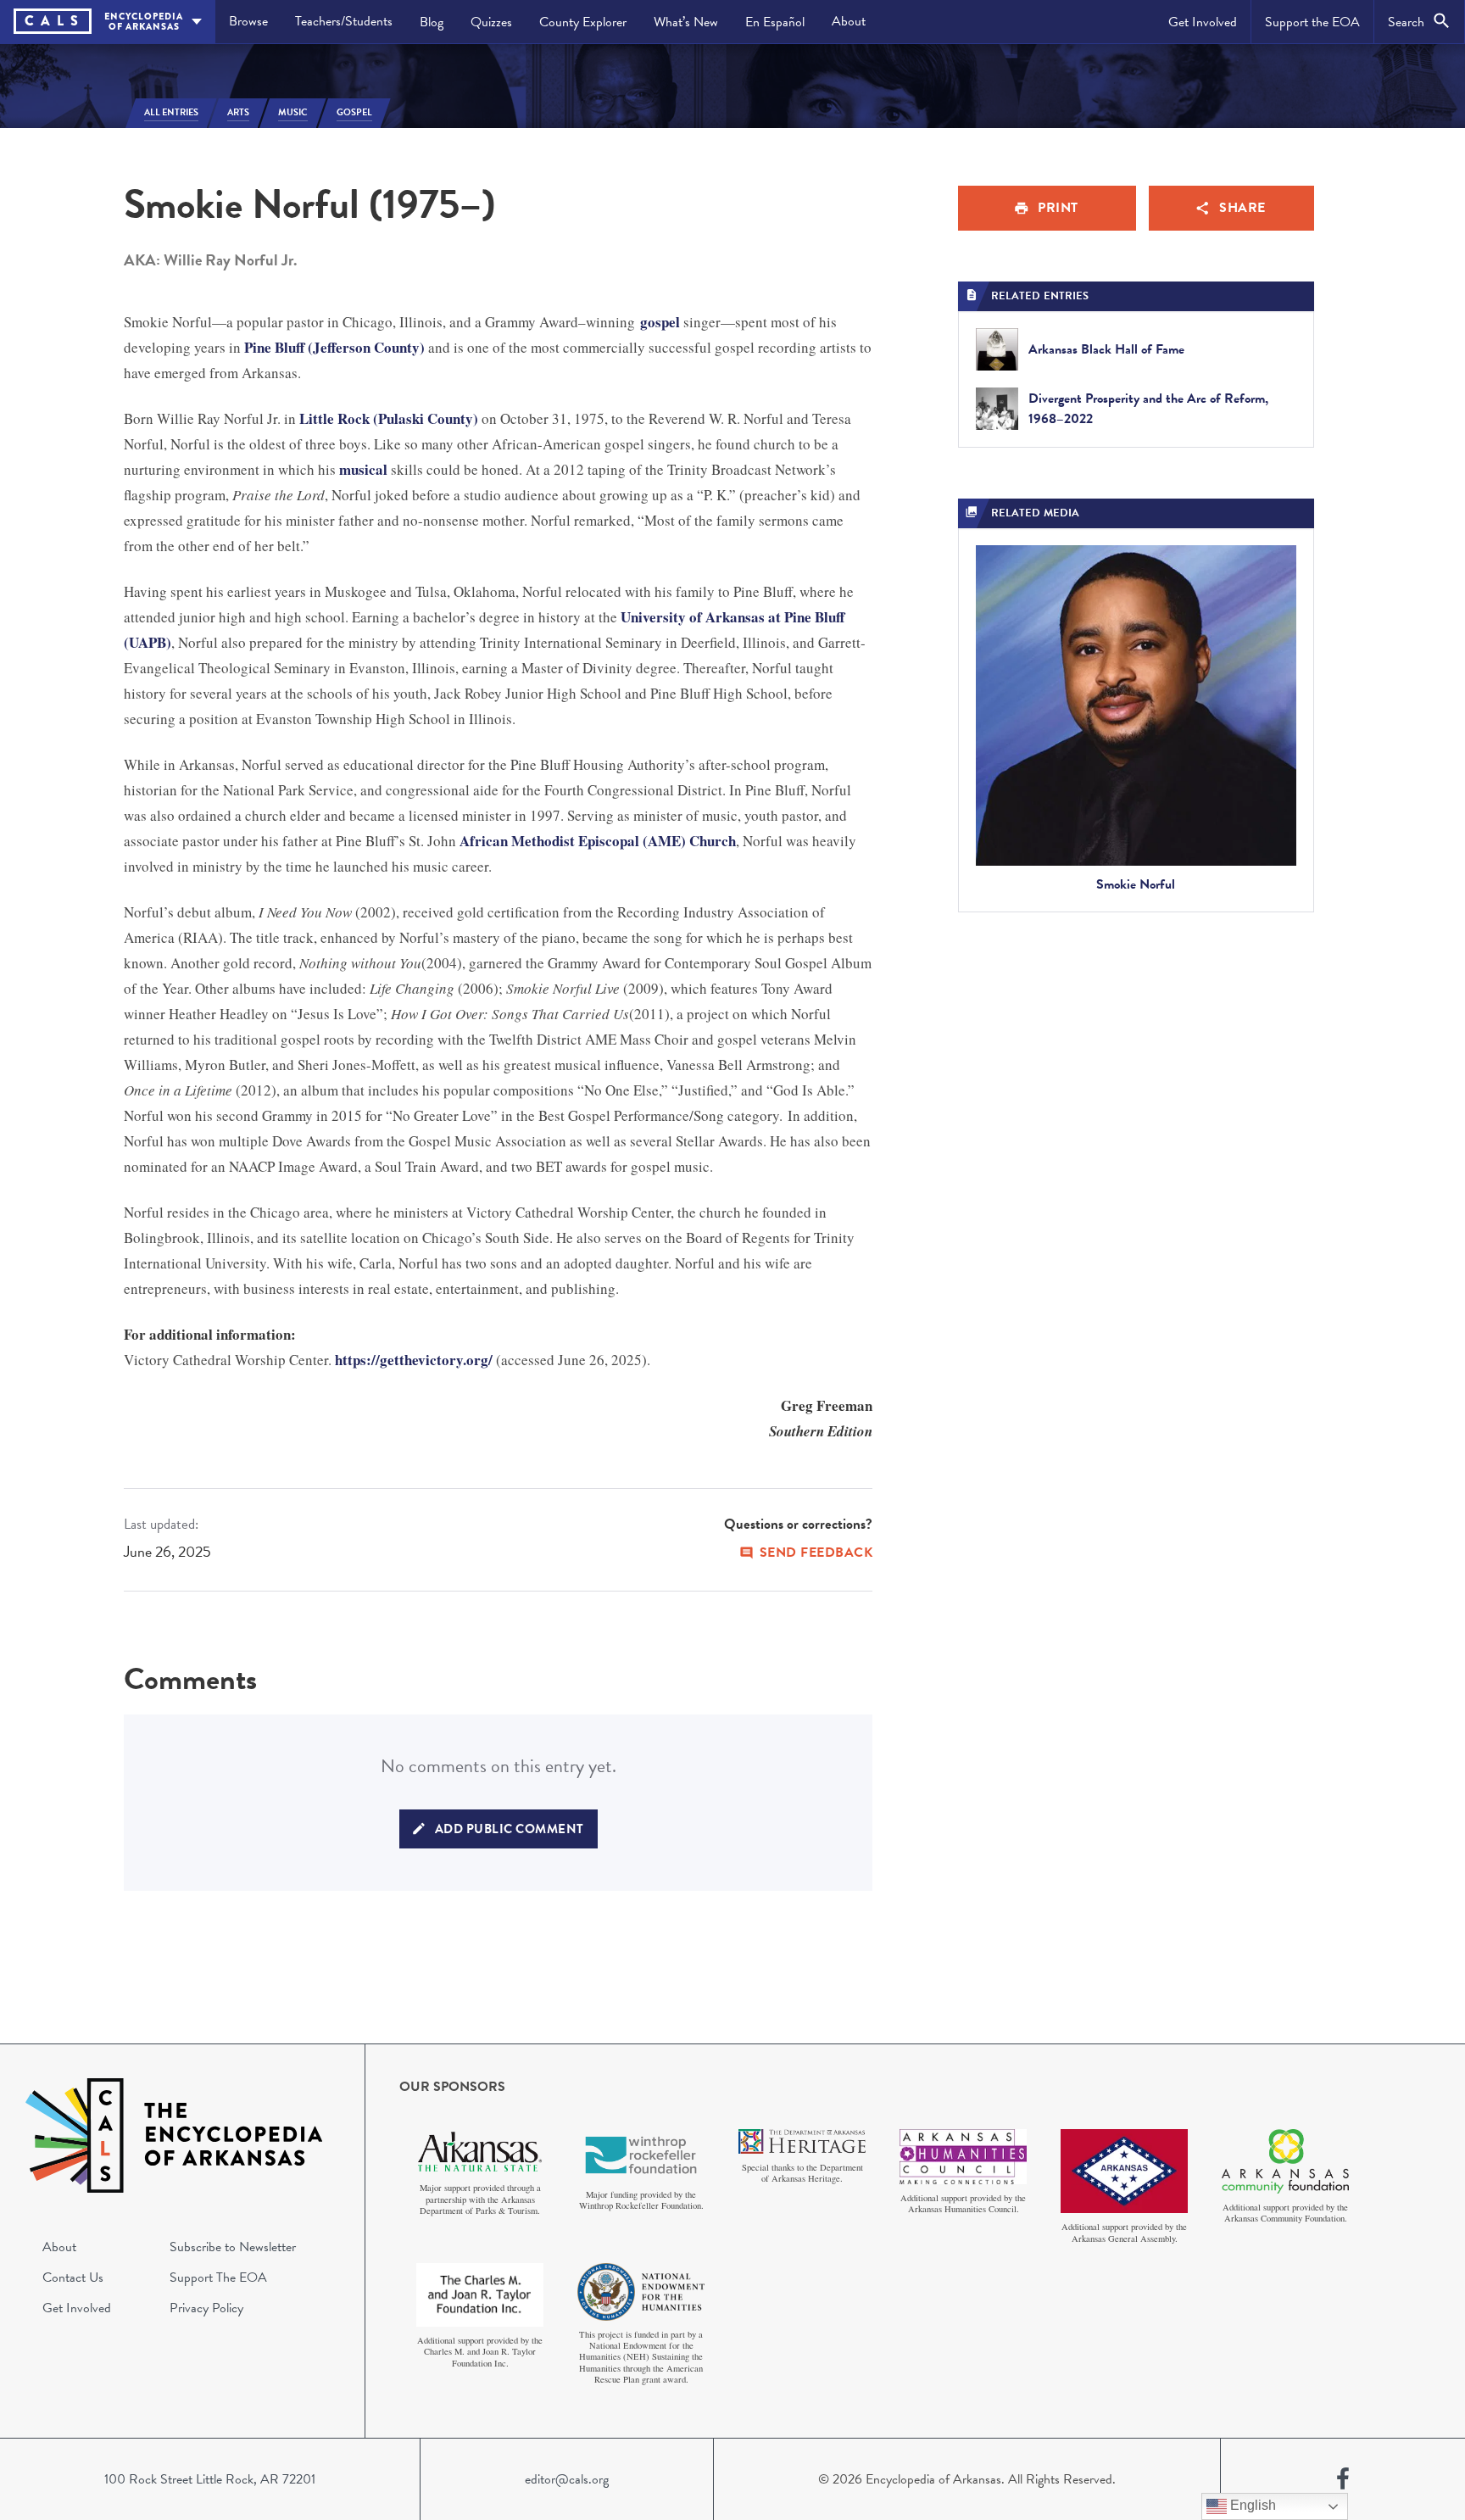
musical (363, 469)
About (849, 21)
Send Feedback (816, 1553)
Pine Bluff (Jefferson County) (334, 347)
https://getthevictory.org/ (414, 1360)
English (1251, 2505)
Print (1058, 208)
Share (1242, 208)
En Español (775, 22)
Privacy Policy (206, 2308)
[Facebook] (1343, 2479)
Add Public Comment (510, 1829)
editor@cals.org (567, 2479)
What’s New (686, 22)
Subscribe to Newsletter (233, 2247)
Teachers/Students (344, 21)
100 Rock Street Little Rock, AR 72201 (210, 2479)
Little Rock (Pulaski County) (389, 418)
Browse (248, 21)
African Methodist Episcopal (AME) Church (598, 841)
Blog (432, 22)
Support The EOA (218, 2277)
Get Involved (1203, 22)
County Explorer (583, 22)
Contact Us (73, 2277)
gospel (660, 322)
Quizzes (491, 22)
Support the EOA (1312, 22)
